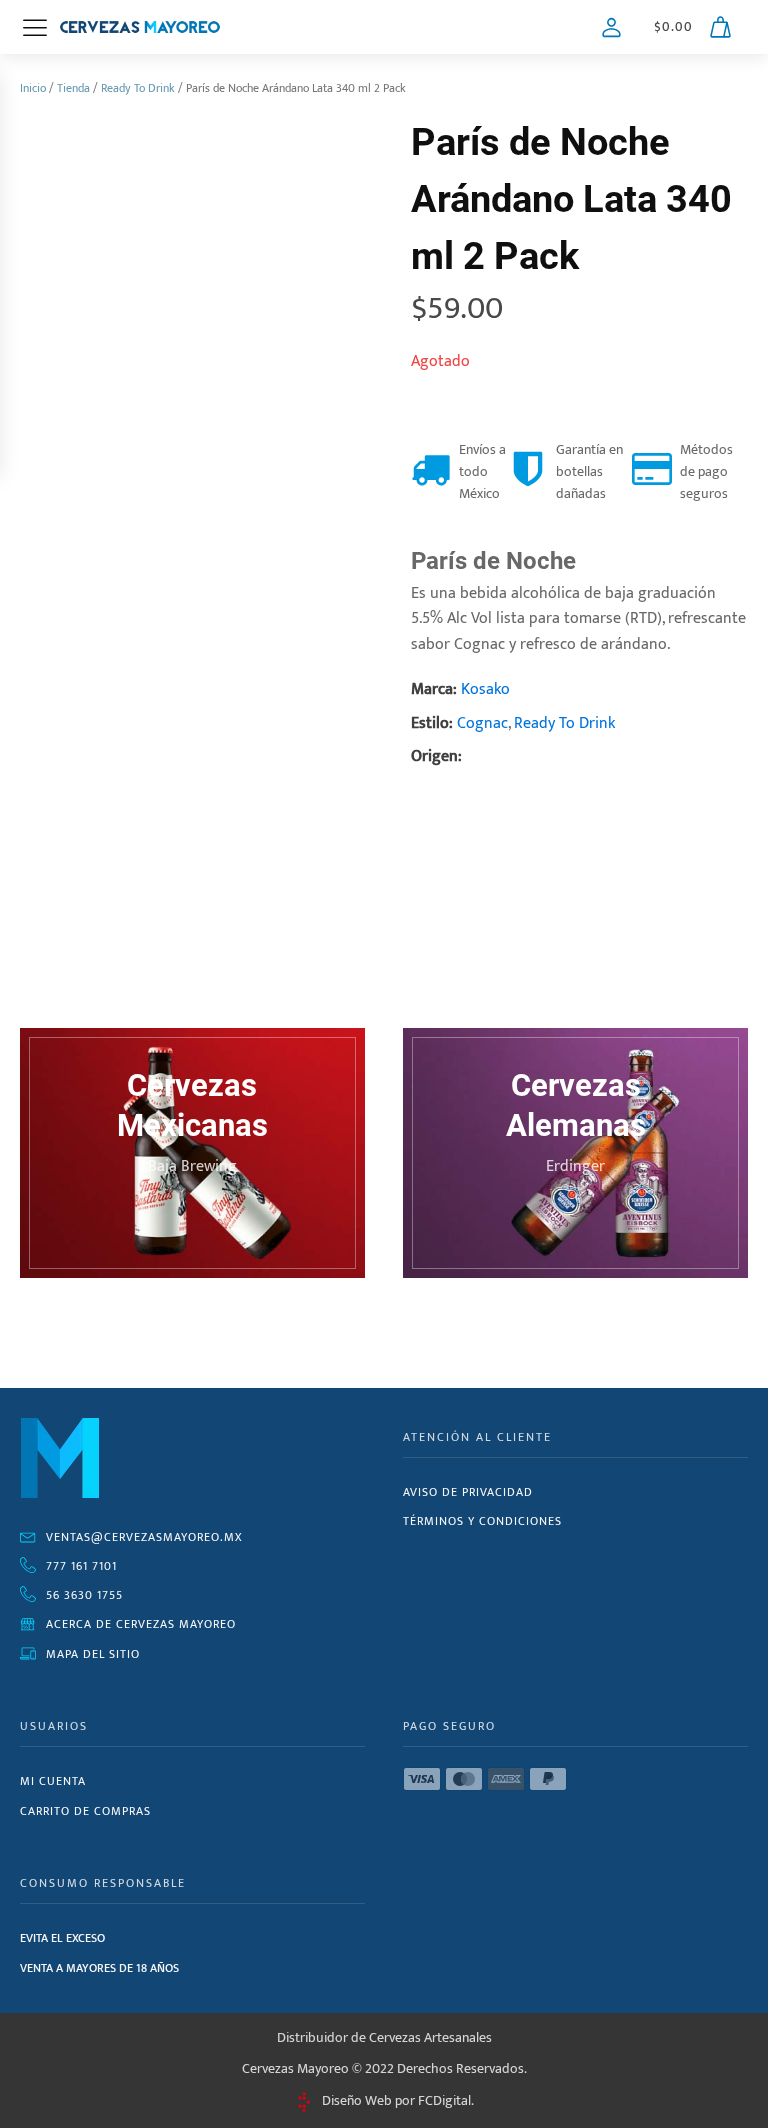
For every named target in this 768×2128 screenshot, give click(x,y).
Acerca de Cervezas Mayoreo (141, 1624)
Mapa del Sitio (93, 1654)
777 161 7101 (81, 1566)
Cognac (482, 723)
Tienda (73, 88)
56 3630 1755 (84, 1595)
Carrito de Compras (85, 1811)
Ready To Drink (138, 88)
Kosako (485, 689)
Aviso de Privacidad (468, 1492)
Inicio (33, 88)
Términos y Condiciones (482, 1521)
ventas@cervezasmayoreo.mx (144, 1537)
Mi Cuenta (53, 1781)
